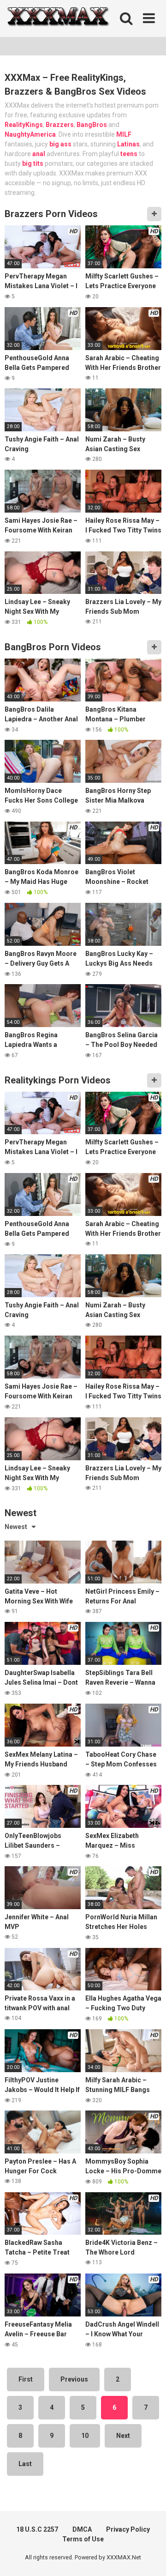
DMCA (82, 2529)
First (26, 2379)
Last (25, 2464)
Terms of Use (83, 2539)
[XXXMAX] (58, 19)
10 (85, 2436)
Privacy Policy (128, 2529)
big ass (60, 144)
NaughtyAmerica (30, 134)
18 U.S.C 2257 (37, 2529)
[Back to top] (149, 2557)
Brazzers (60, 125)
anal (39, 154)
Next (123, 2436)
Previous (74, 2379)
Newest (16, 1527)
